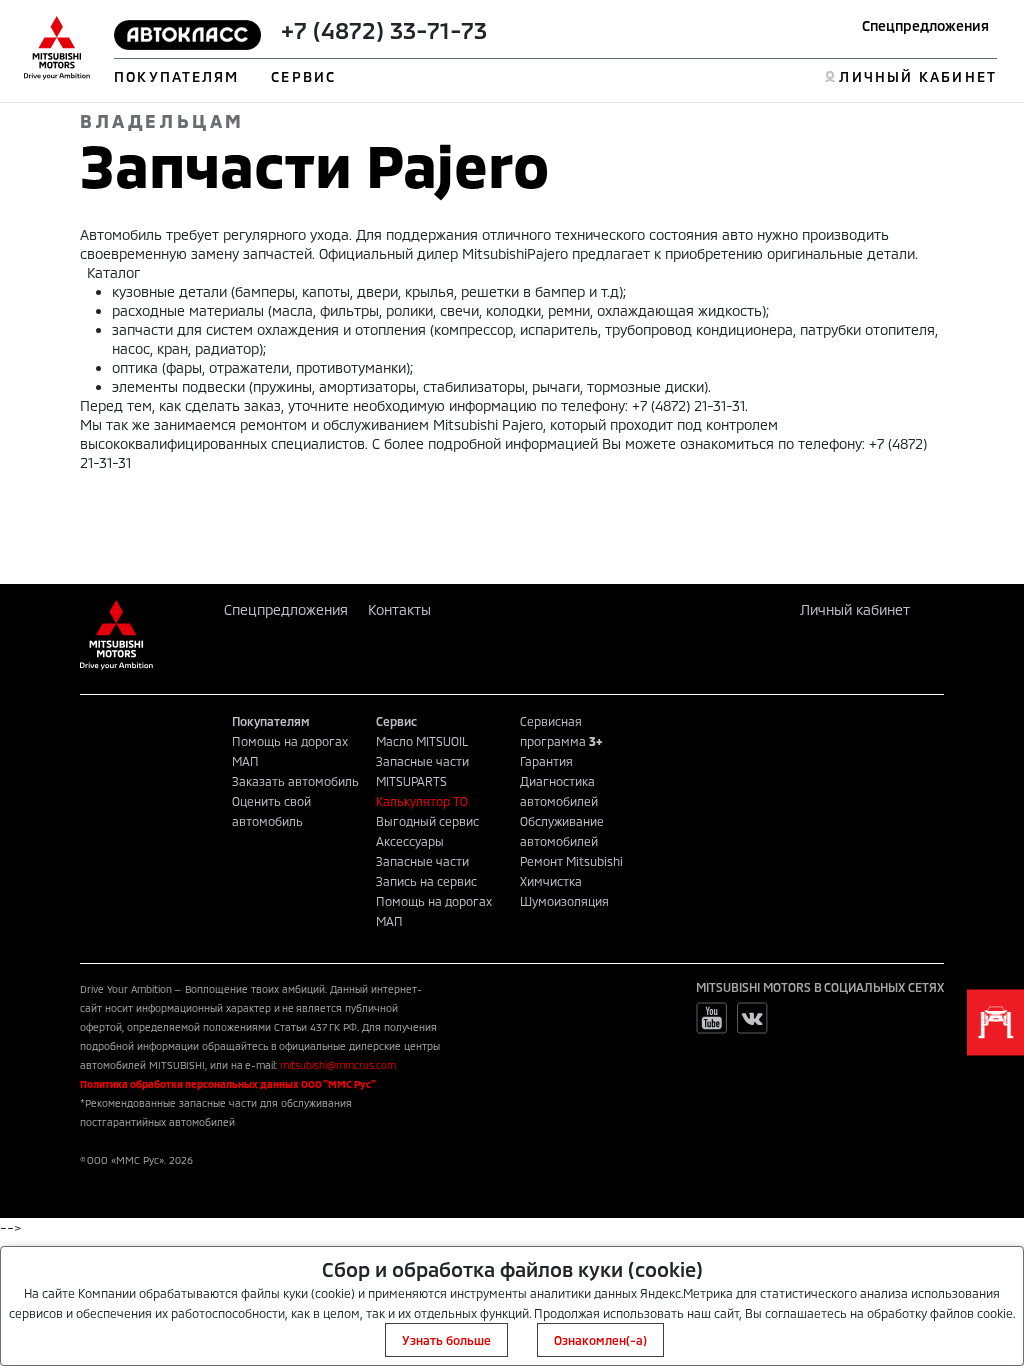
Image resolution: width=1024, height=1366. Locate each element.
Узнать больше (446, 1340)
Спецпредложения (925, 25)
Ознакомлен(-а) (600, 1340)
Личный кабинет (855, 609)
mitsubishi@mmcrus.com (338, 1065)
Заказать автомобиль (295, 781)
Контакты (399, 609)
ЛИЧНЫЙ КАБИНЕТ (917, 76)
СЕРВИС (303, 76)
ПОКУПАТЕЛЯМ (176, 76)
